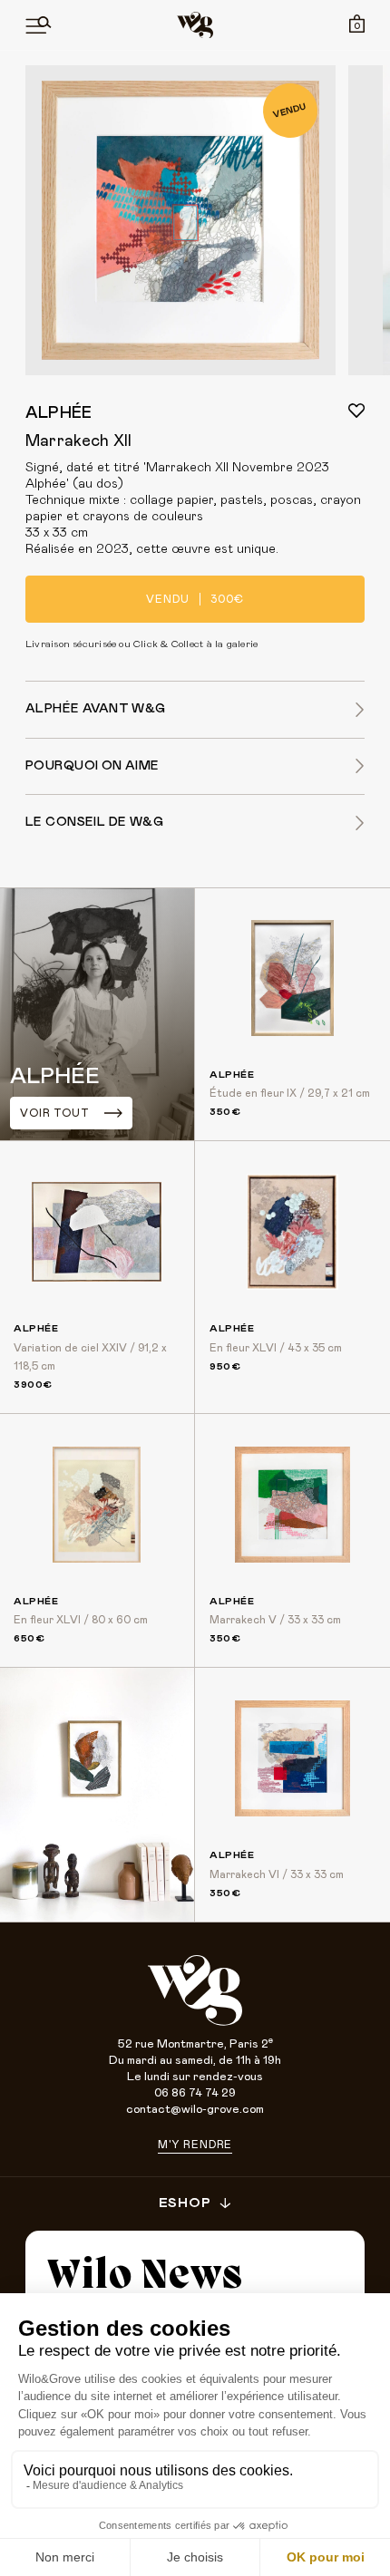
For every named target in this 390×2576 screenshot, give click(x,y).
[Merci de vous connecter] (356, 411)
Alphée (58, 413)
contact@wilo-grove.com (195, 2110)
